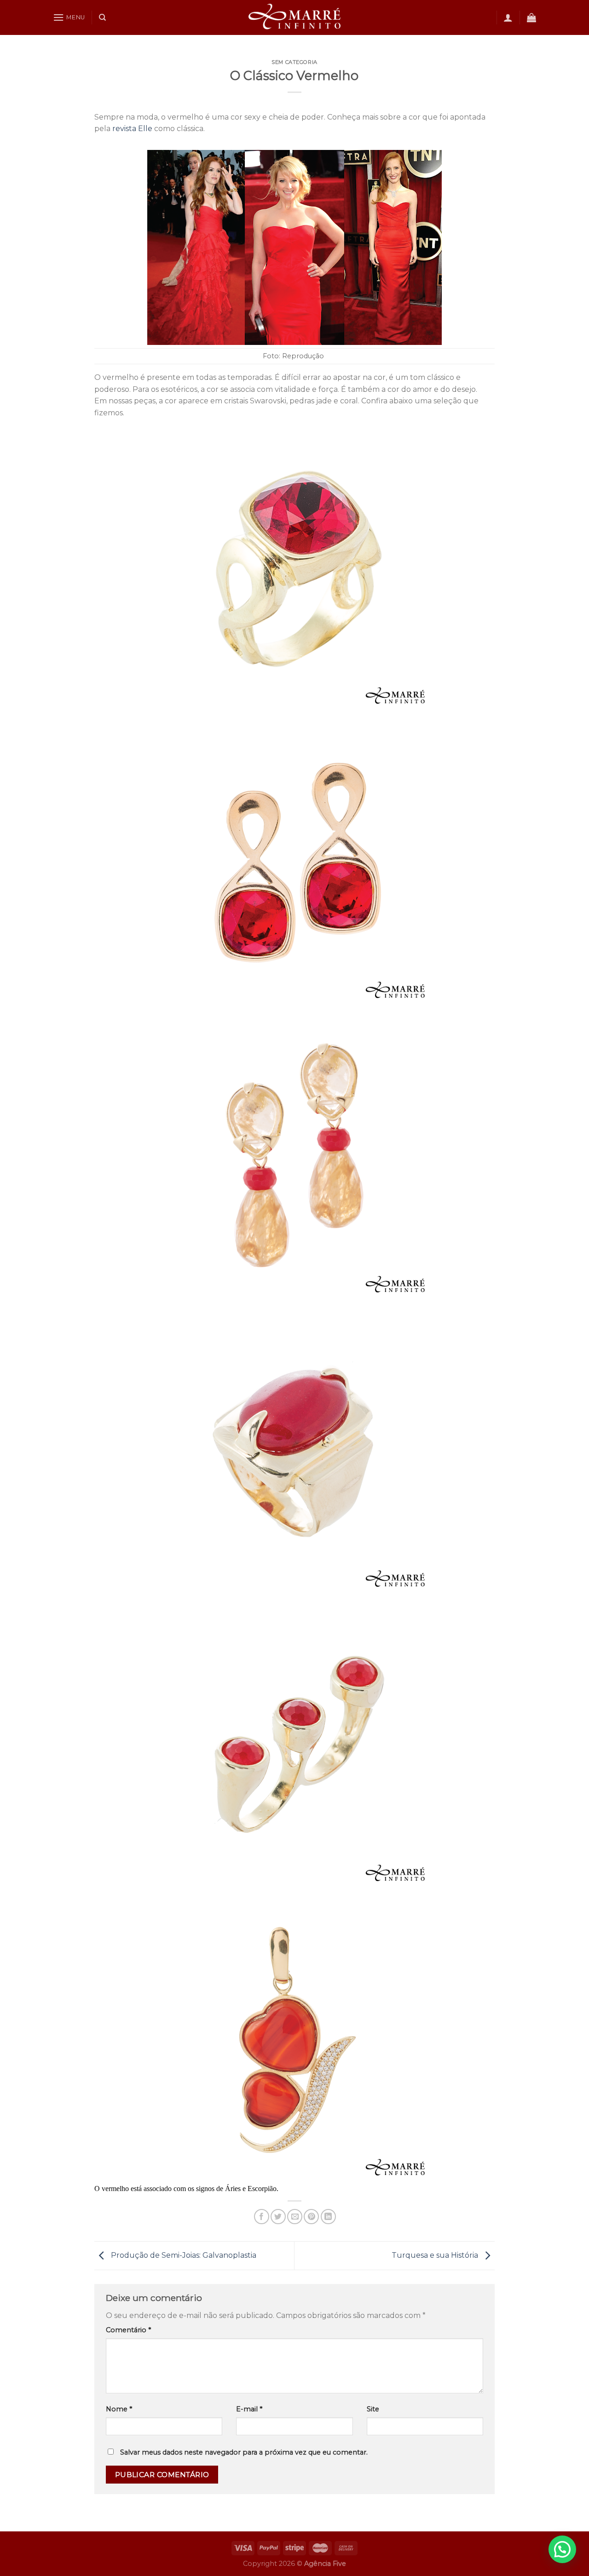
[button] (562, 2549)
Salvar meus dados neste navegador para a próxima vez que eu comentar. (244, 2452)
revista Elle (132, 129)
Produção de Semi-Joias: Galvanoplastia (183, 2255)
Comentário (128, 2330)
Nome (119, 2409)
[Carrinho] (531, 17)
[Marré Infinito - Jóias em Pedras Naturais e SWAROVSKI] (294, 17)
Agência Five (325, 2564)
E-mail (249, 2409)
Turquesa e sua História (436, 2255)
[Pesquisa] (102, 17)
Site (373, 2409)
